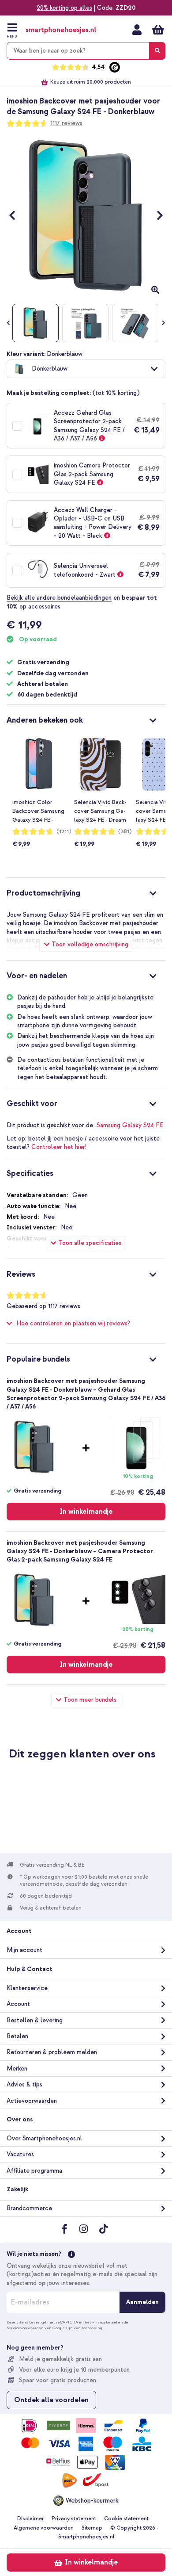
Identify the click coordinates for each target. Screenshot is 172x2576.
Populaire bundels (38, 1359)
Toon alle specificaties (90, 1243)
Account (18, 2004)
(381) (125, 832)
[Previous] (17, 215)
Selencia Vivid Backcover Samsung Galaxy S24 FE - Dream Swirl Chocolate (100, 811)
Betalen (17, 2036)
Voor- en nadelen (37, 976)
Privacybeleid (105, 2322)
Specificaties (30, 1173)
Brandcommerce (29, 2208)
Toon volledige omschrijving (90, 944)
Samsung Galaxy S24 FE (130, 1125)
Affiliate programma (34, 2171)
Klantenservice (27, 1988)
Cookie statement (126, 2519)
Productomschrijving (43, 893)
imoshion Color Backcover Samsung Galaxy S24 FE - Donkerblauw (38, 811)
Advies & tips (24, 2084)
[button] (86, 369)
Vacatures (20, 2154)
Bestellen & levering (35, 2020)
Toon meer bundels (90, 1700)
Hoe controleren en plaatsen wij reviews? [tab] (73, 1323)
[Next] (155, 215)
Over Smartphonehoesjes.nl (44, 2138)
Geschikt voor (32, 1104)
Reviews (21, 1274)
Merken (17, 2069)
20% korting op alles (64, 8)
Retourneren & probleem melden (52, 2052)
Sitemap (92, 2528)
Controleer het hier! (59, 1147)
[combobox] (86, 51)
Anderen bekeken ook (45, 720)
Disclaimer (30, 2519)
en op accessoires (82, 602)
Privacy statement (74, 2519)
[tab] (86, 719)
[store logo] (61, 30)
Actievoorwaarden (32, 2101)
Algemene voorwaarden (44, 2528)
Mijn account (137, 30)
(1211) (64, 832)
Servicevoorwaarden (25, 2328)
